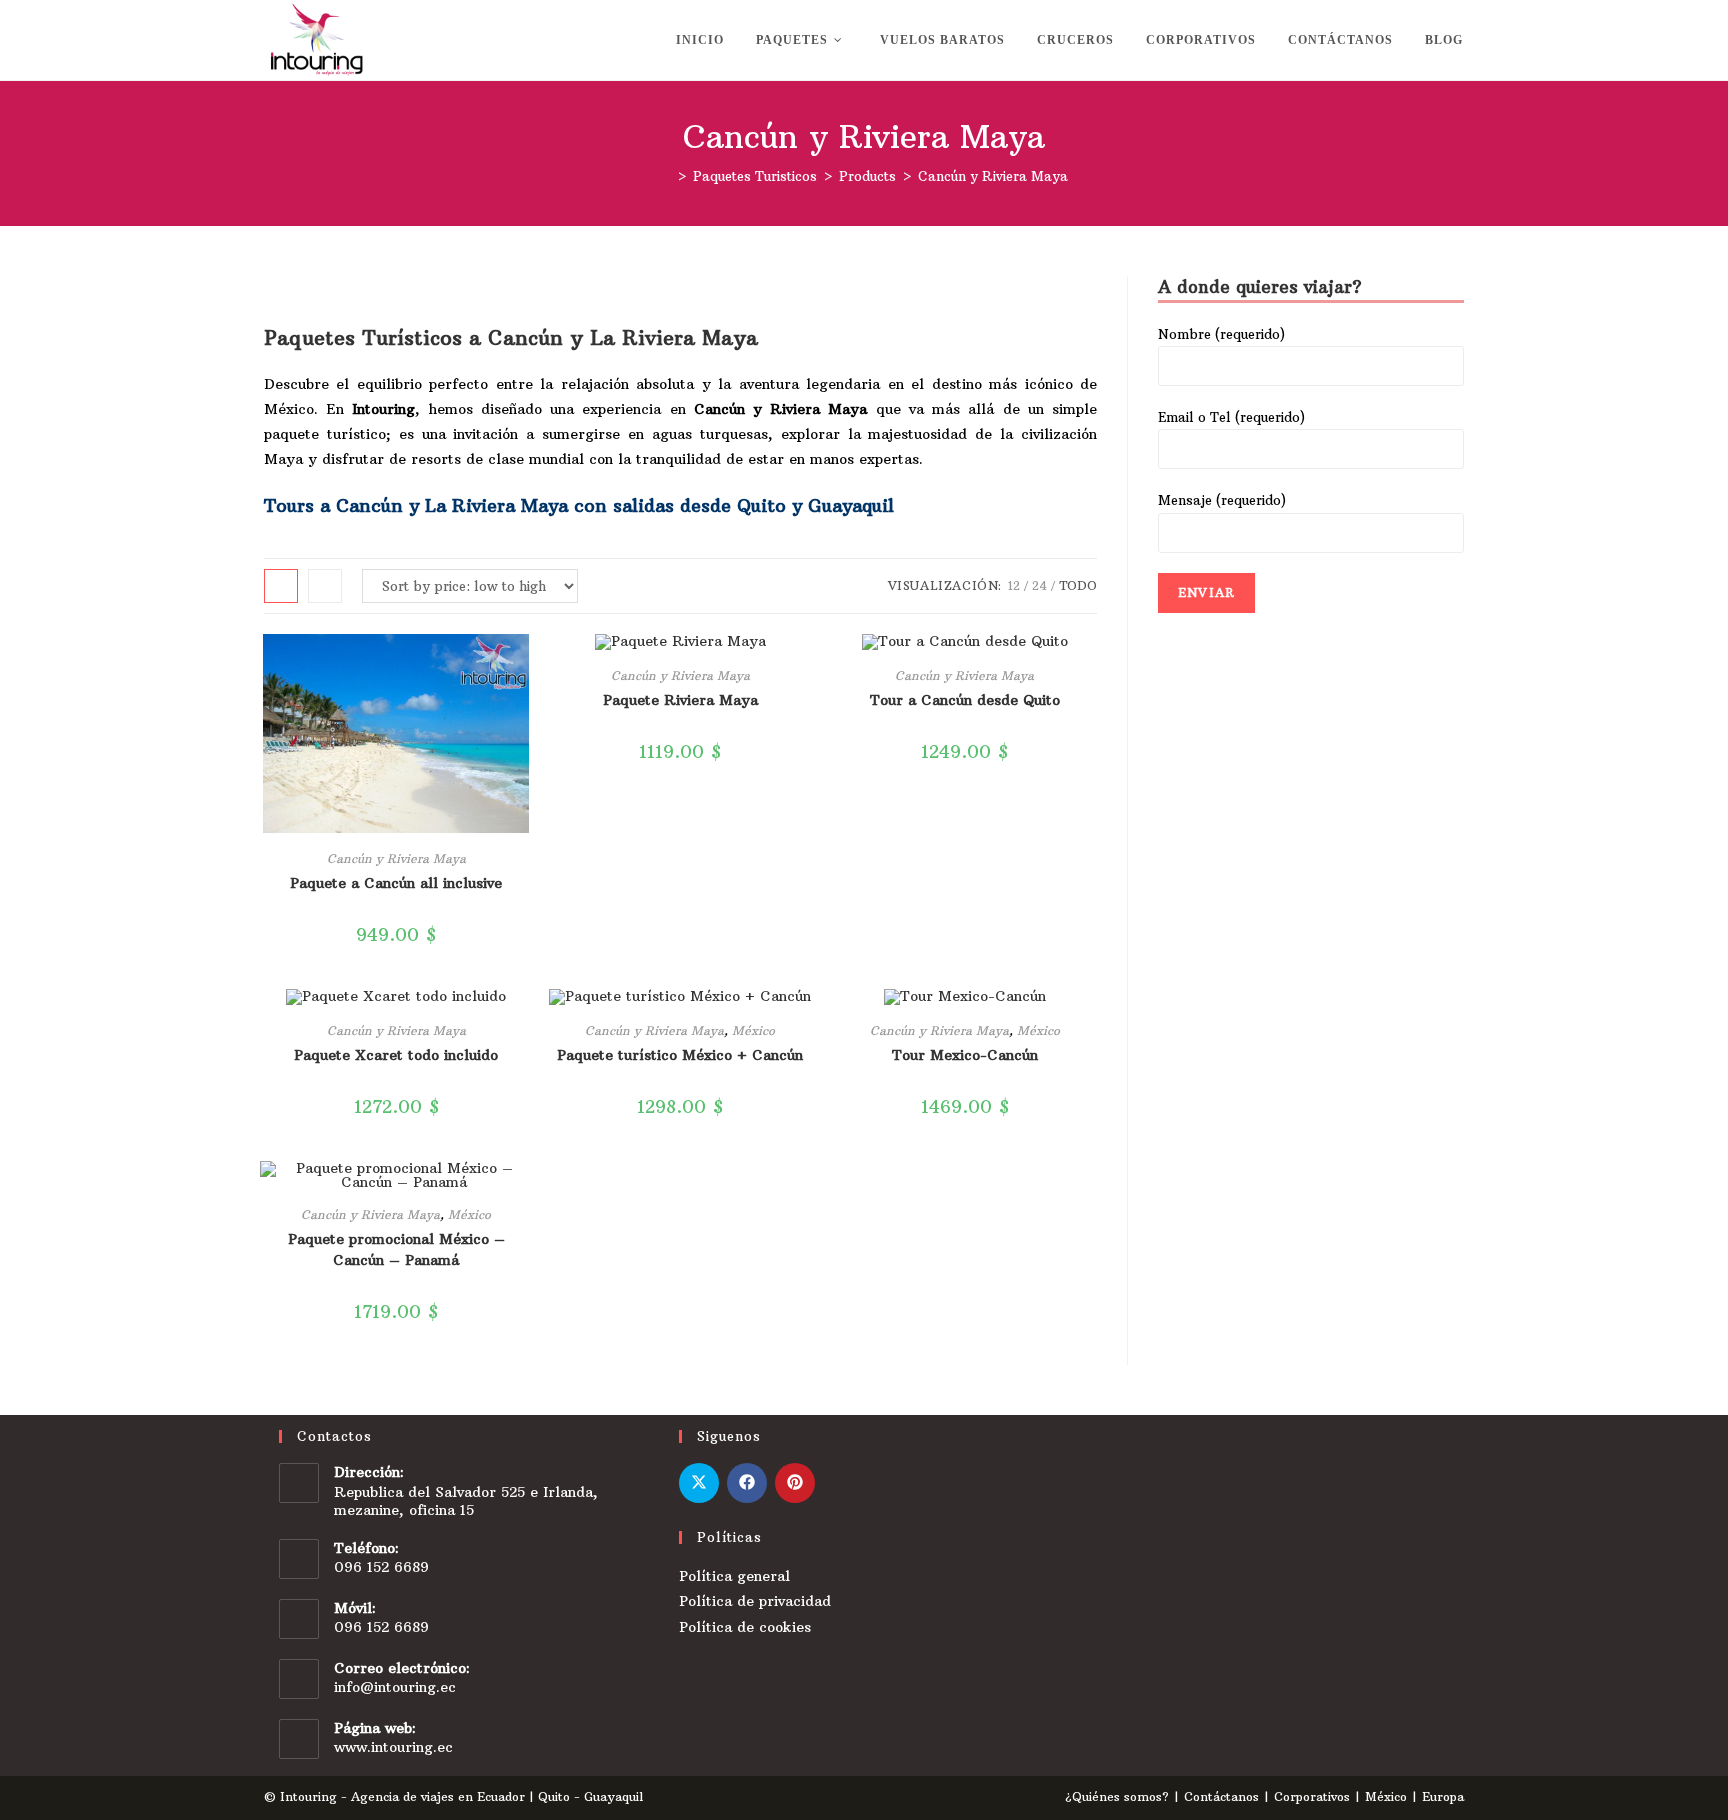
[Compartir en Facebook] (747, 1483)
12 (1014, 585)
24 (1039, 585)
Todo (1078, 585)
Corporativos (1312, 1796)
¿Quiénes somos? (1117, 1796)
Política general (734, 1576)
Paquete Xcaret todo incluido (396, 1055)
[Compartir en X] (699, 1483)
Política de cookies (745, 1627)
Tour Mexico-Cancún (965, 1055)
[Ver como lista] (325, 586)
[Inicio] (666, 176)
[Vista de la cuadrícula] (281, 586)
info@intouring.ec (395, 1687)
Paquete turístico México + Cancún (680, 1055)
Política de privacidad (755, 1601)
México (753, 1030)
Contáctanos (1221, 1796)
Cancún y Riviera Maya (993, 176)
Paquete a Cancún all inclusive (396, 883)
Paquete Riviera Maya (680, 700)
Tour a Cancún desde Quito (965, 700)
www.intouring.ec (393, 1747)
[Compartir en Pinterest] (795, 1483)
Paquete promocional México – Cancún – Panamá (396, 1249)
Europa (1443, 1796)
